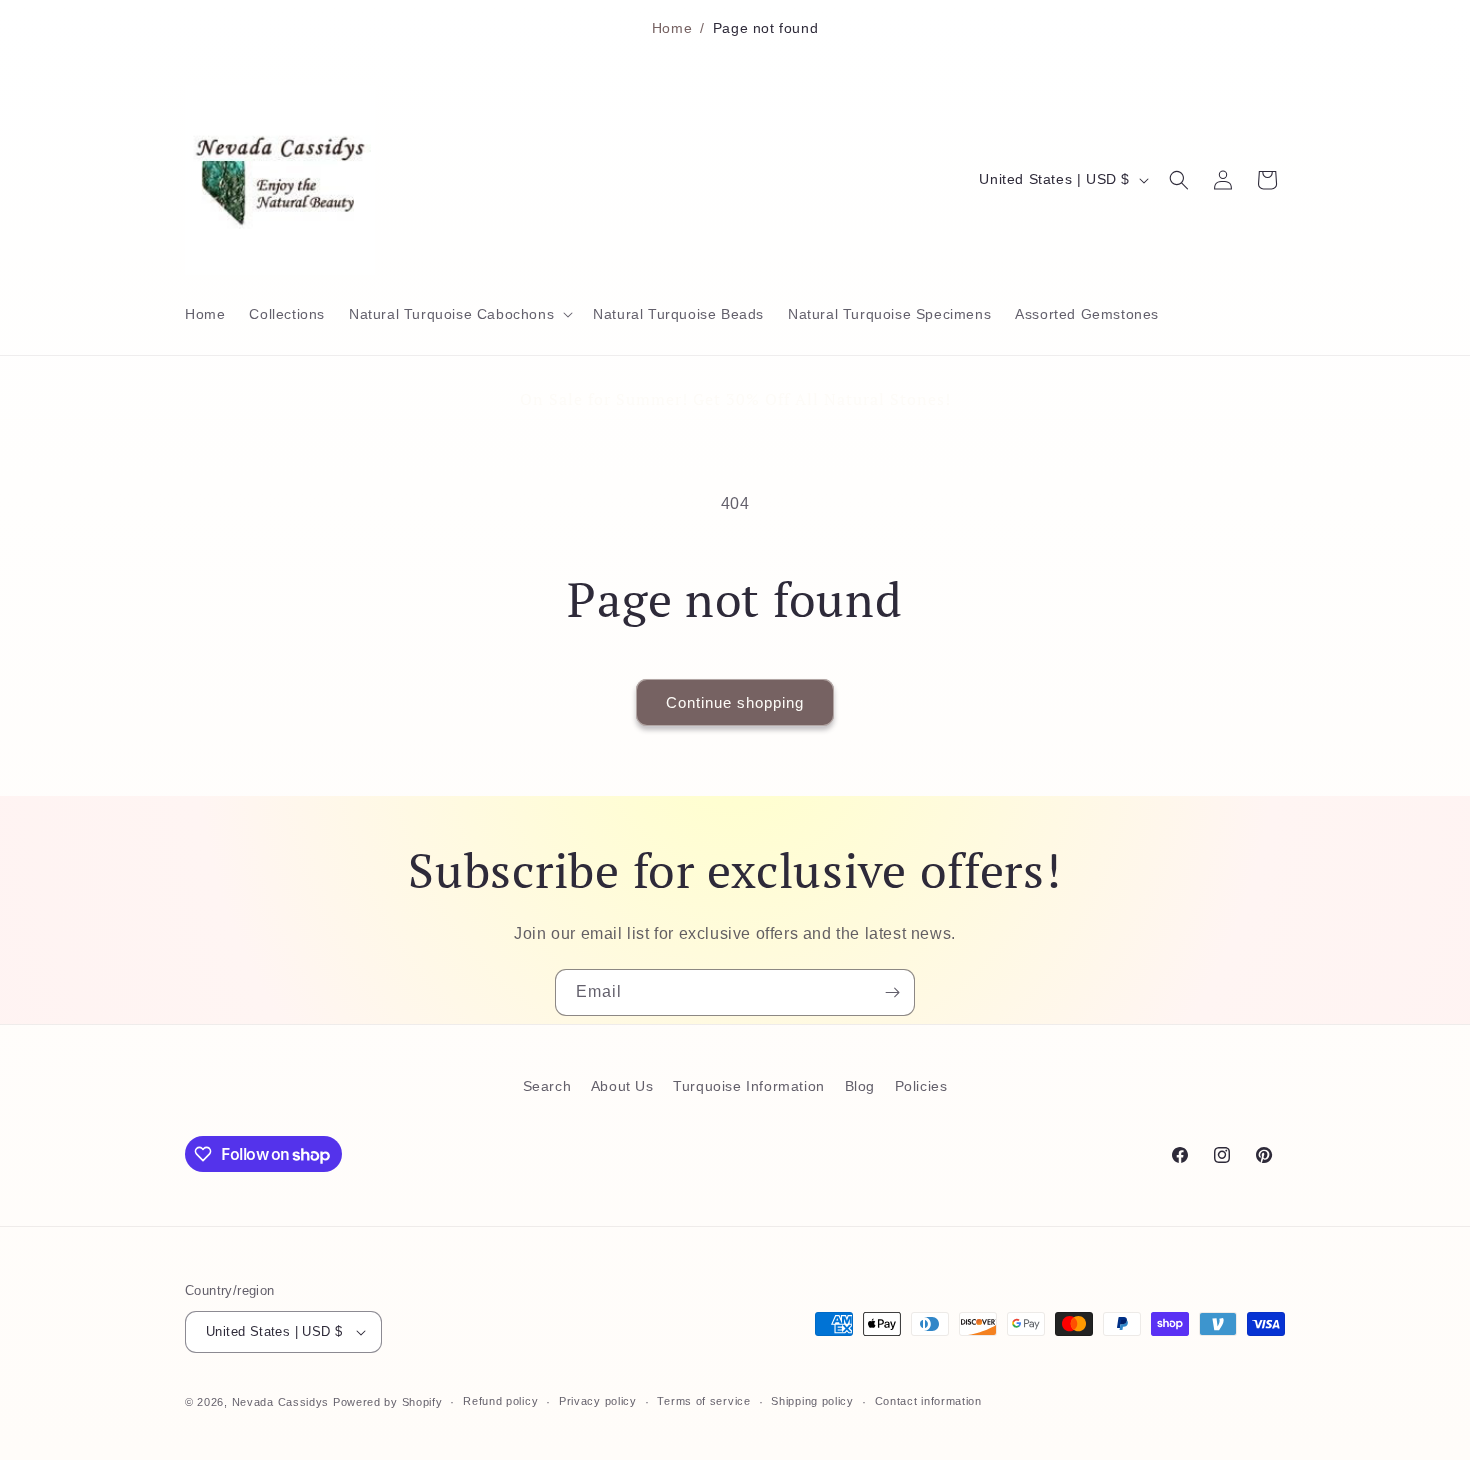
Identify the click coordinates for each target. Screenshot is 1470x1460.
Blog (860, 1086)
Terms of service (703, 1401)
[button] (459, 314)
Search (547, 1086)
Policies (921, 1086)
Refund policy (500, 1401)
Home (672, 28)
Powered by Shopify (388, 1402)
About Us (622, 1086)
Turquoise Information (749, 1086)
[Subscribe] (892, 992)
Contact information (928, 1401)
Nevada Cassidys (281, 1402)
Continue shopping (735, 702)
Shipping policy (812, 1401)
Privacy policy (598, 1401)
